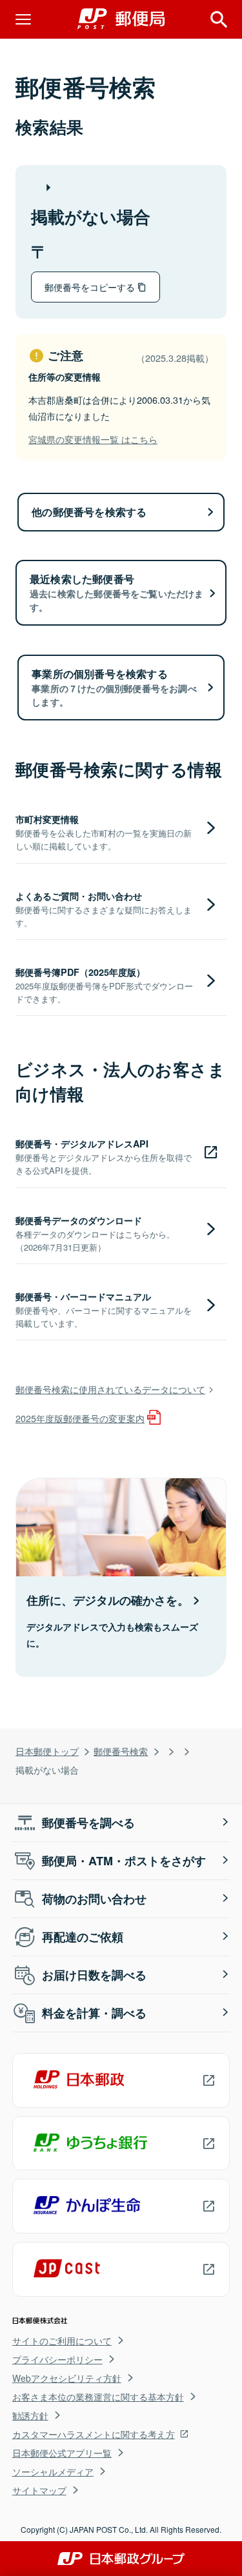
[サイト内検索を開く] (219, 19)
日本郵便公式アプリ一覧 (62, 2453)
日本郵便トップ (47, 1751)
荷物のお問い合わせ (94, 1899)
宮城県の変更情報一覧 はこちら (93, 439)
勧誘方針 (30, 2415)
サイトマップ (39, 2490)
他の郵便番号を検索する (89, 512)
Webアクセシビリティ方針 (67, 2378)
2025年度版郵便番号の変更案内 (80, 1418)
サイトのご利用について (62, 2341)
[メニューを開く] (23, 19)
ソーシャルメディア (53, 2472)
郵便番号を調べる (88, 1823)
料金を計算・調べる (94, 2013)
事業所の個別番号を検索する (114, 687)
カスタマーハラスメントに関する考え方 (94, 2434)
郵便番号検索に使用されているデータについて (110, 1389)
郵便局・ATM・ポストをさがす (124, 1861)
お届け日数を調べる (94, 1975)
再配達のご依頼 (83, 1937)
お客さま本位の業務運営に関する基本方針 (98, 2397)
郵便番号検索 (121, 1751)
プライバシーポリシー (57, 2359)
